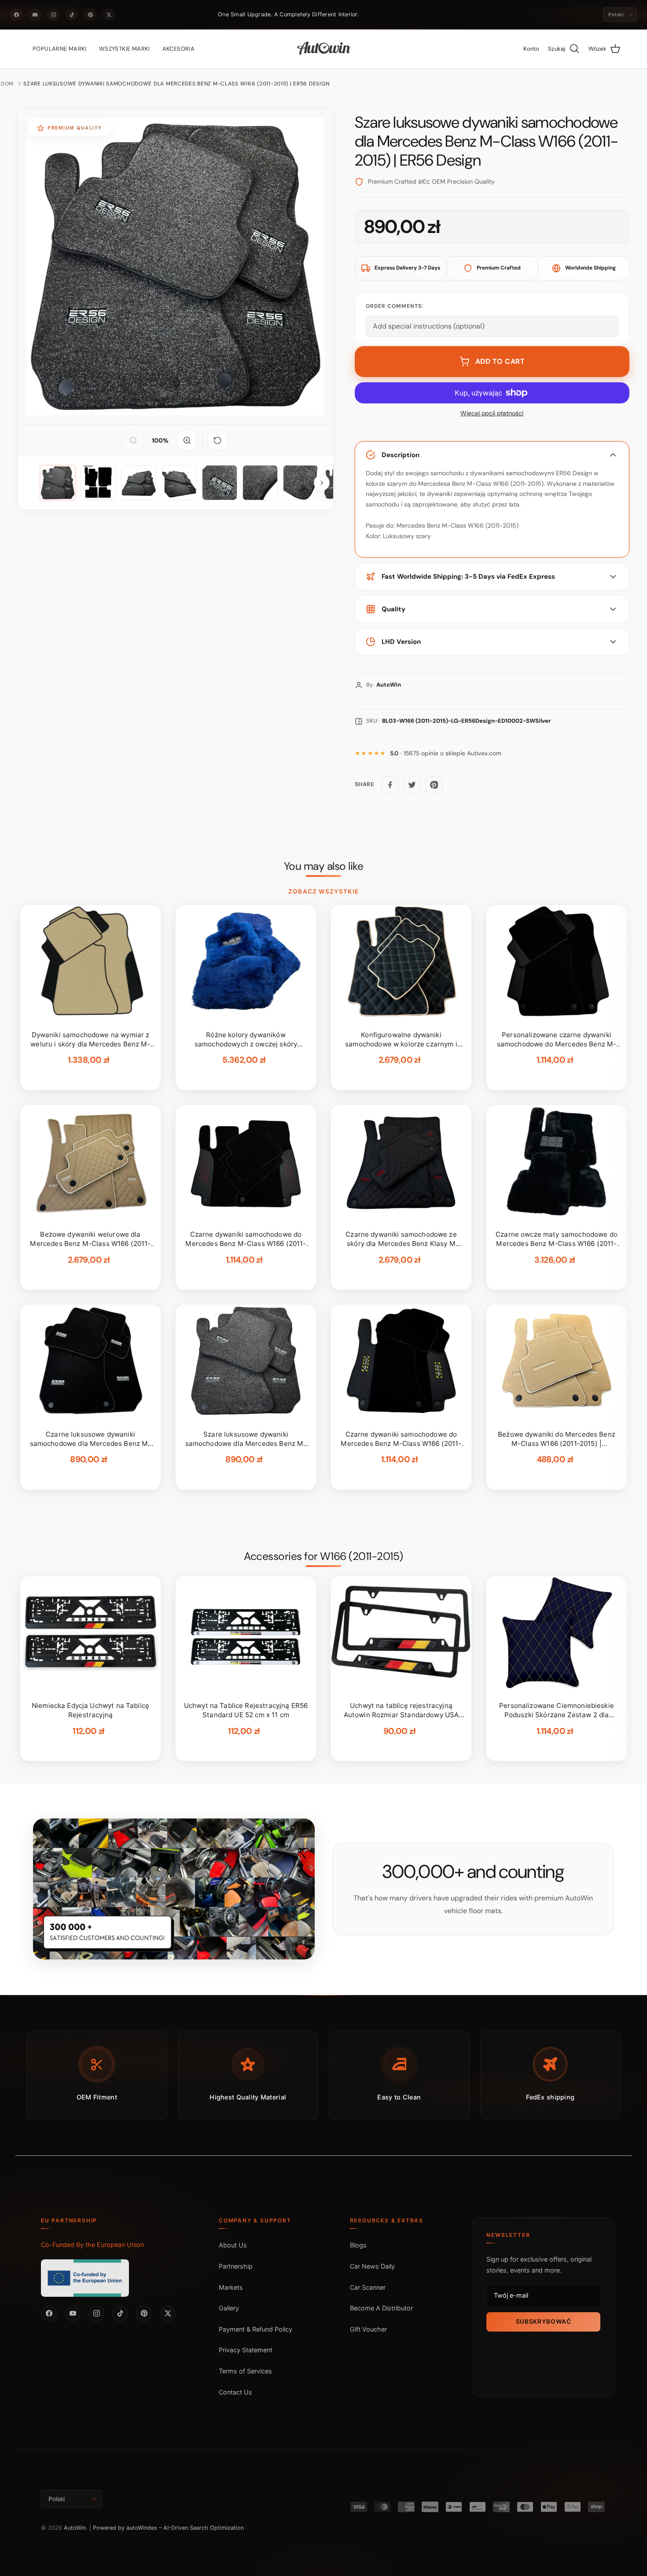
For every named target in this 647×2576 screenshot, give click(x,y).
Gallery (229, 2308)
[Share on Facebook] (390, 785)
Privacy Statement (246, 2350)
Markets (231, 2287)
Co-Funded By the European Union (92, 2245)
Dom (7, 84)
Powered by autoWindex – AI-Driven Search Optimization (168, 2528)
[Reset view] (217, 440)
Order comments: (395, 306)
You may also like (324, 866)
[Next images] (322, 483)
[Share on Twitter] (412, 785)
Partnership (236, 2266)
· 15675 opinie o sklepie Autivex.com (446, 753)
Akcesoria (179, 49)
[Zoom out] (133, 440)
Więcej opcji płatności (492, 413)
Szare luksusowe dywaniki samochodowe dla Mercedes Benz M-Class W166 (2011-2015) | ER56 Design (176, 84)
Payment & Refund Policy (255, 2329)
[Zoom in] (187, 440)
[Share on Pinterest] (434, 785)
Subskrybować (544, 2321)
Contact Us (235, 2392)
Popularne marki (60, 49)
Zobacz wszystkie (323, 891)
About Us (233, 2245)
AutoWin (75, 2528)
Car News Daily (372, 2266)
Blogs (358, 2245)
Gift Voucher (368, 2329)
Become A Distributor (381, 2308)
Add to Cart (500, 361)
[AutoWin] (324, 49)
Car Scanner (368, 2287)
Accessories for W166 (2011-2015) (323, 1556)
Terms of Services (245, 2371)
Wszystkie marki (125, 49)
